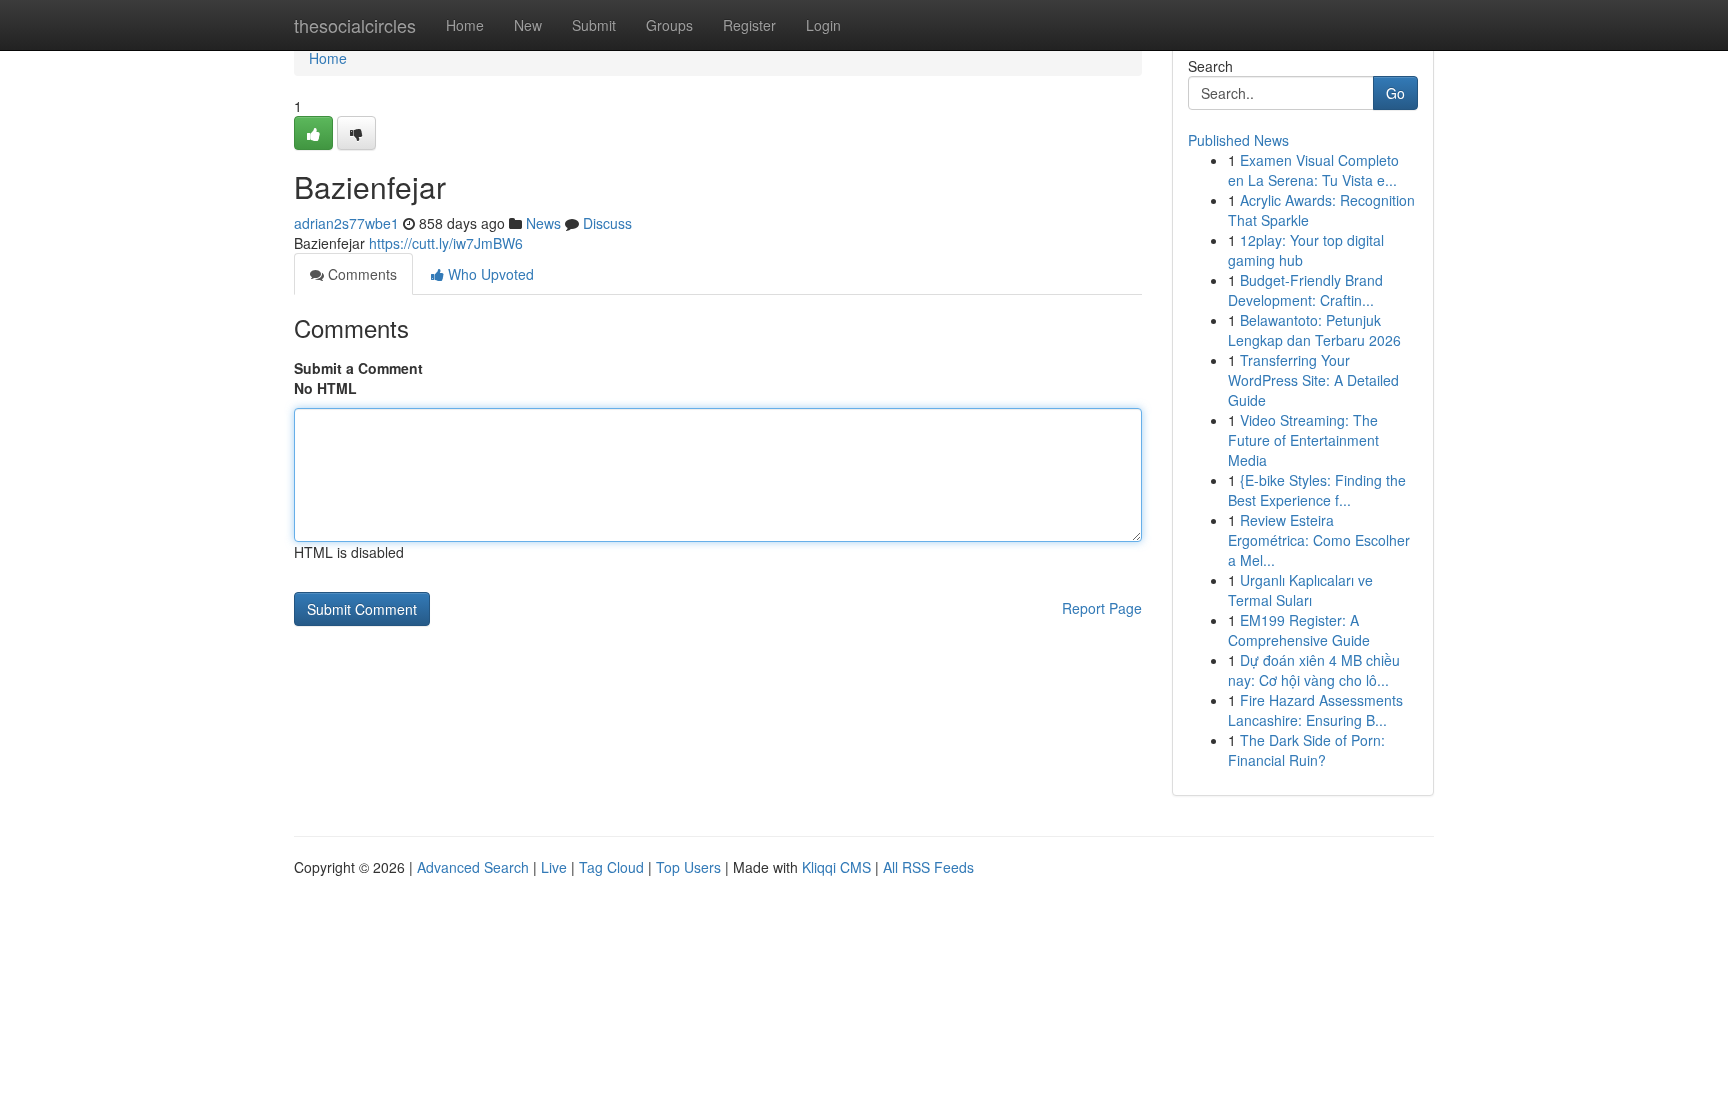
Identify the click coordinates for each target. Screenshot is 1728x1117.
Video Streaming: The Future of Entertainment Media (1303, 440)
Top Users (688, 867)
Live (554, 867)
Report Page (1102, 608)
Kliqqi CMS (836, 867)
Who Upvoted (489, 274)
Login (823, 25)
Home (465, 25)
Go (1395, 93)
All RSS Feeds (928, 867)
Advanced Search (473, 867)
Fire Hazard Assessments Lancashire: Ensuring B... (1315, 710)
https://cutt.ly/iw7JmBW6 (446, 243)
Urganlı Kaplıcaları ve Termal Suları (1300, 590)
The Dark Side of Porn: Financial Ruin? (1306, 750)
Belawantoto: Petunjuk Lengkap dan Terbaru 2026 (1314, 330)
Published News (1238, 140)
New (528, 25)
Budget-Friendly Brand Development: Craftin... (1305, 290)
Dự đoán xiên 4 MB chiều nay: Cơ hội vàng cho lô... (1314, 670)
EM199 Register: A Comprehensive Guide (1299, 630)
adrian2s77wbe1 (346, 223)
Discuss (607, 223)
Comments (360, 274)
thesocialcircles (355, 25)
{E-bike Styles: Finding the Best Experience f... (1317, 490)
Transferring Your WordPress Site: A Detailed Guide (1313, 380)
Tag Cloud (611, 867)
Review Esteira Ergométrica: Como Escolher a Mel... (1319, 540)
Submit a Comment (358, 368)
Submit (594, 25)
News (543, 223)
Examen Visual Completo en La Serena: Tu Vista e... (1313, 170)
